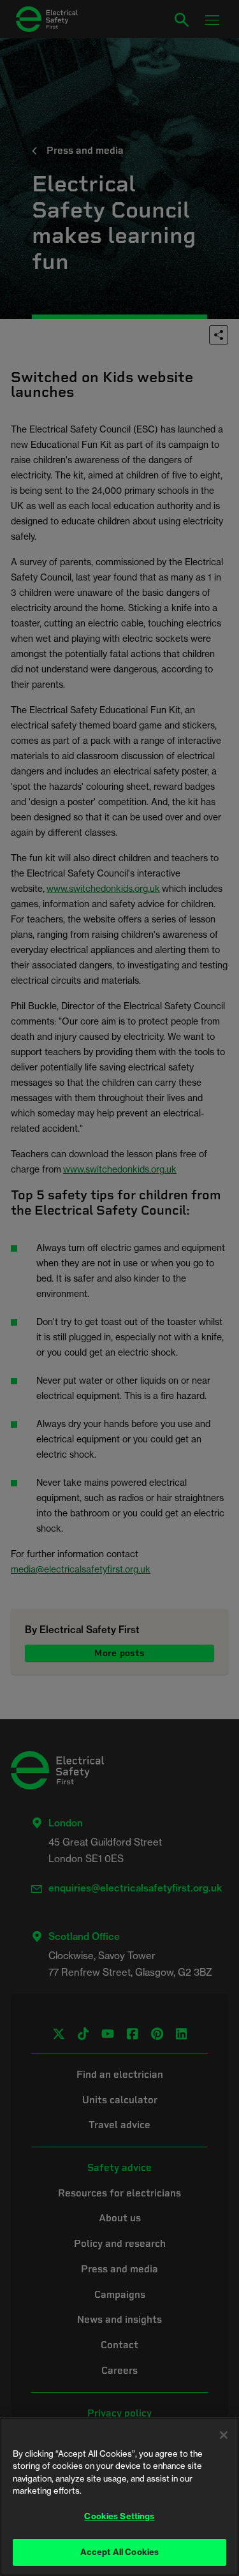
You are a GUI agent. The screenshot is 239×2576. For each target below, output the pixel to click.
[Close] (224, 2435)
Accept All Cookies (119, 2552)
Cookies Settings (119, 2516)
